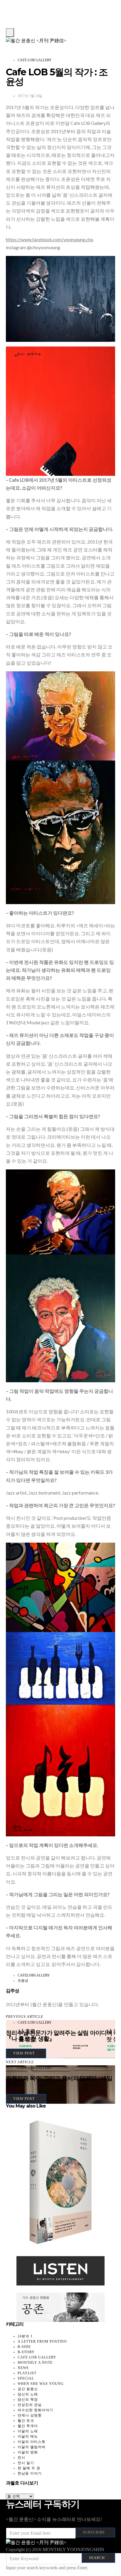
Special (26, 2378)
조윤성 (23, 1981)
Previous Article (25, 2017)
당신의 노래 (28, 2394)
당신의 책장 (28, 2400)
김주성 (13, 1991)
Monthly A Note (35, 2363)
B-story (26, 2352)
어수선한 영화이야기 (35, 2410)
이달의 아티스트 (32, 2442)
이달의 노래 (28, 2431)
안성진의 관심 (30, 2405)
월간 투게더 (28, 2426)
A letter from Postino (42, 2341)
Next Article (20, 2062)
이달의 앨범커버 (32, 2447)
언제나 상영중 (30, 2415)
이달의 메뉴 (28, 2436)
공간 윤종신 (28, 2389)
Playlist (27, 2373)
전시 (21, 2458)
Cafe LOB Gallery (35, 60)
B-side (24, 2347)
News (23, 2368)
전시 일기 (26, 2463)
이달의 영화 (28, 2452)
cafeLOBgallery (34, 1975)
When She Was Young (41, 2384)
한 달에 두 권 (29, 2468)
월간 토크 (26, 2421)
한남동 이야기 (30, 2473)
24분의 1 (25, 2336)
